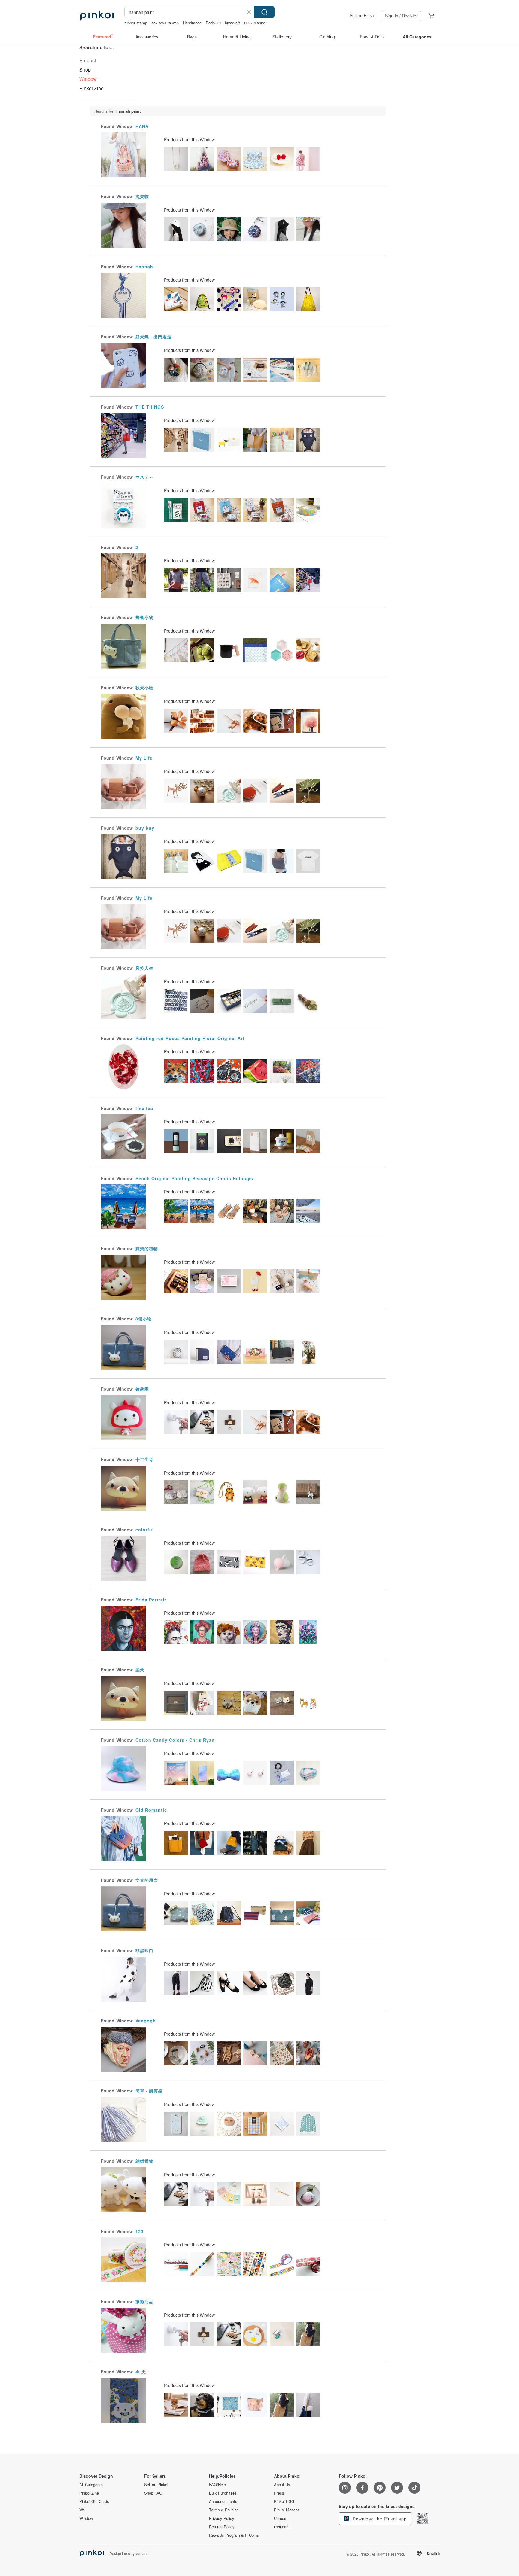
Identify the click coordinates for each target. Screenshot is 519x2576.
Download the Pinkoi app (379, 2519)
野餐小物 (144, 617)
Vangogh (146, 2021)
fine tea (144, 1108)
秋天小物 (144, 688)
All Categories (91, 2485)
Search (264, 12)
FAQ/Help (217, 2485)
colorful (145, 1530)
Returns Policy (222, 2527)
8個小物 (144, 1319)
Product (88, 60)
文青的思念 (147, 1880)
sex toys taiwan (165, 23)
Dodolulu (213, 23)
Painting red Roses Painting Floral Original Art (190, 1038)
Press (279, 2493)
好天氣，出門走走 (153, 337)
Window (86, 2518)
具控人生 (144, 968)
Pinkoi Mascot (286, 2510)
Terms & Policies (224, 2510)
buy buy (145, 828)
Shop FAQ (153, 2493)
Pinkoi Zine (91, 88)
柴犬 (140, 1670)
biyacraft (232, 23)
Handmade (192, 23)
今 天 (141, 2372)
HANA (142, 126)
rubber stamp (136, 23)
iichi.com (282, 2527)
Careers (281, 2518)
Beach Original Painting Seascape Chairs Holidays (194, 1178)
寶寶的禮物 (147, 1248)
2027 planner (255, 23)
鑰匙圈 (142, 1389)
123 (140, 2231)
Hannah (144, 267)
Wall (83, 2510)
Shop (85, 70)
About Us (282, 2485)
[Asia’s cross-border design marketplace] (96, 16)
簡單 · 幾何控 (149, 2091)
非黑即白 (144, 1950)
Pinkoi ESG (284, 2501)
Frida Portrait (151, 1600)
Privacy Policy (222, 2518)
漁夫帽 (142, 196)
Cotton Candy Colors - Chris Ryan (175, 1740)
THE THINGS (150, 407)
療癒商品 (144, 2301)
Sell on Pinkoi (362, 15)
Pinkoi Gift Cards (94, 2501)
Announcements (223, 2501)
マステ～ (144, 477)
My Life (144, 758)
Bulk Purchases (223, 2493)
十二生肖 (144, 1459)
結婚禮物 (144, 2161)
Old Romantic (151, 1810)
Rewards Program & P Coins (234, 2535)
